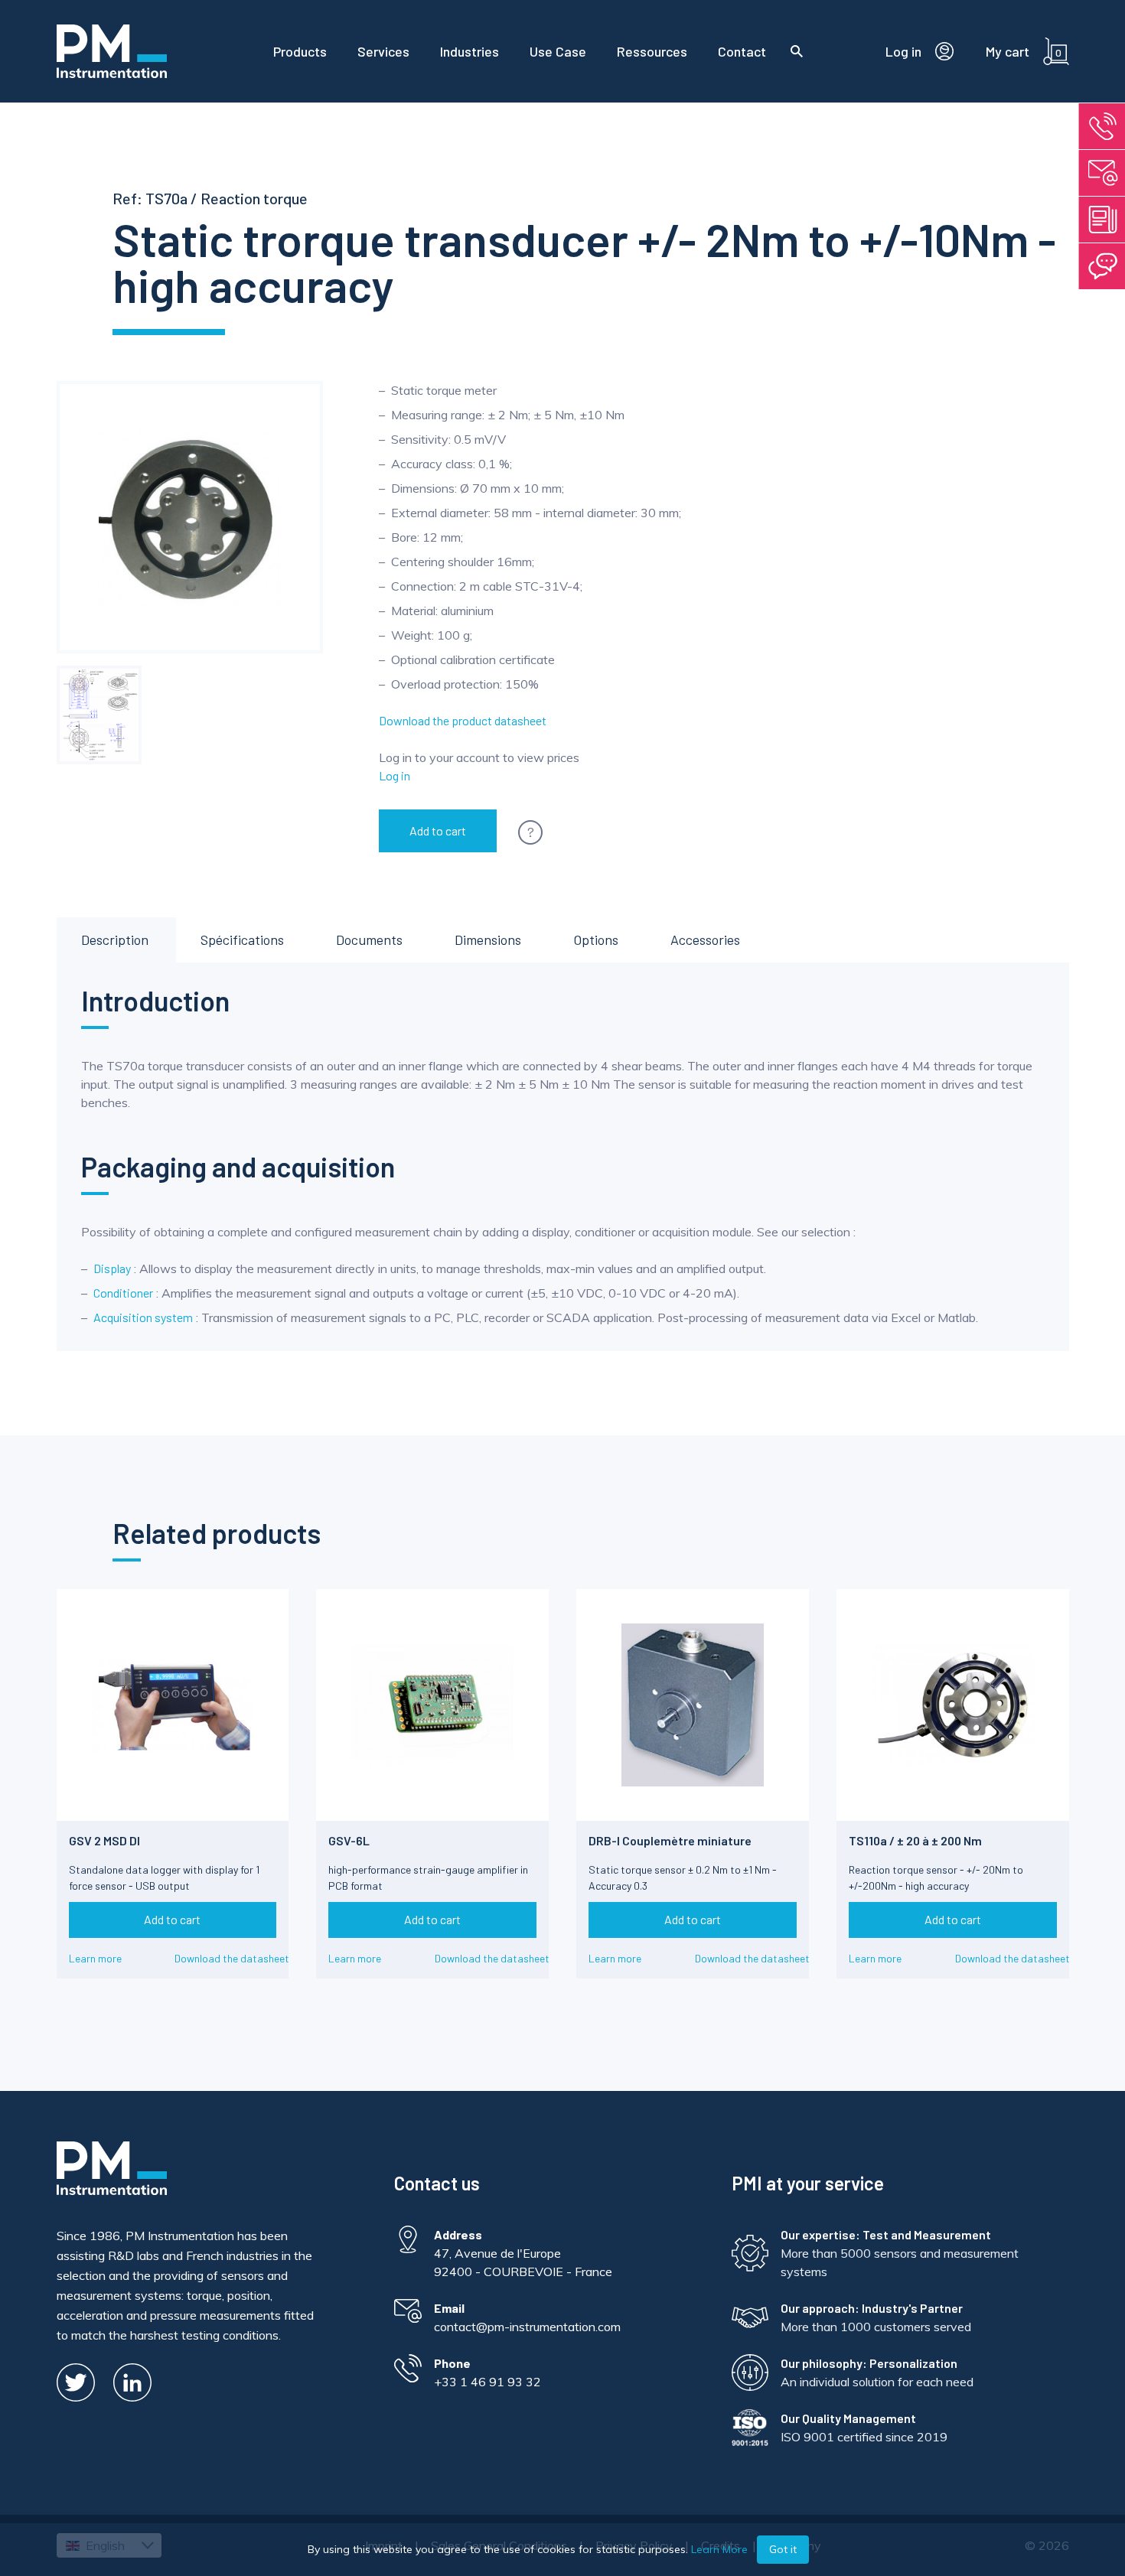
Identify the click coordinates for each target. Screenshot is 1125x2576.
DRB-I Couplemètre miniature (670, 1840)
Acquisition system (143, 1317)
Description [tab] (115, 940)
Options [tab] (596, 940)
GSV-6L (349, 1840)
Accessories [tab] (705, 940)
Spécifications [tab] (242, 940)
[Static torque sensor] (99, 715)
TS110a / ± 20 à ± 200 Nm (915, 1840)
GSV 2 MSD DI (104, 1840)
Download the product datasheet (463, 720)
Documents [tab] (369, 940)
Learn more (95, 1958)
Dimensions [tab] (488, 940)
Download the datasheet (232, 1958)
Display (112, 1268)
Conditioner (123, 1293)
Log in (395, 775)
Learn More (719, 2549)
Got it (783, 2549)
